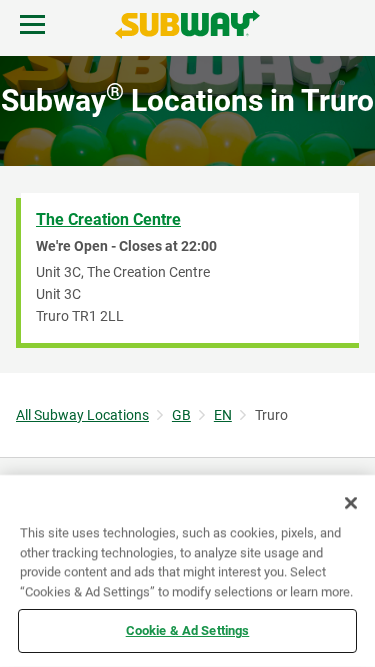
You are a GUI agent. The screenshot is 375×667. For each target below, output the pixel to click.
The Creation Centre (108, 219)
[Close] (351, 503)
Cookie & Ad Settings (188, 630)
